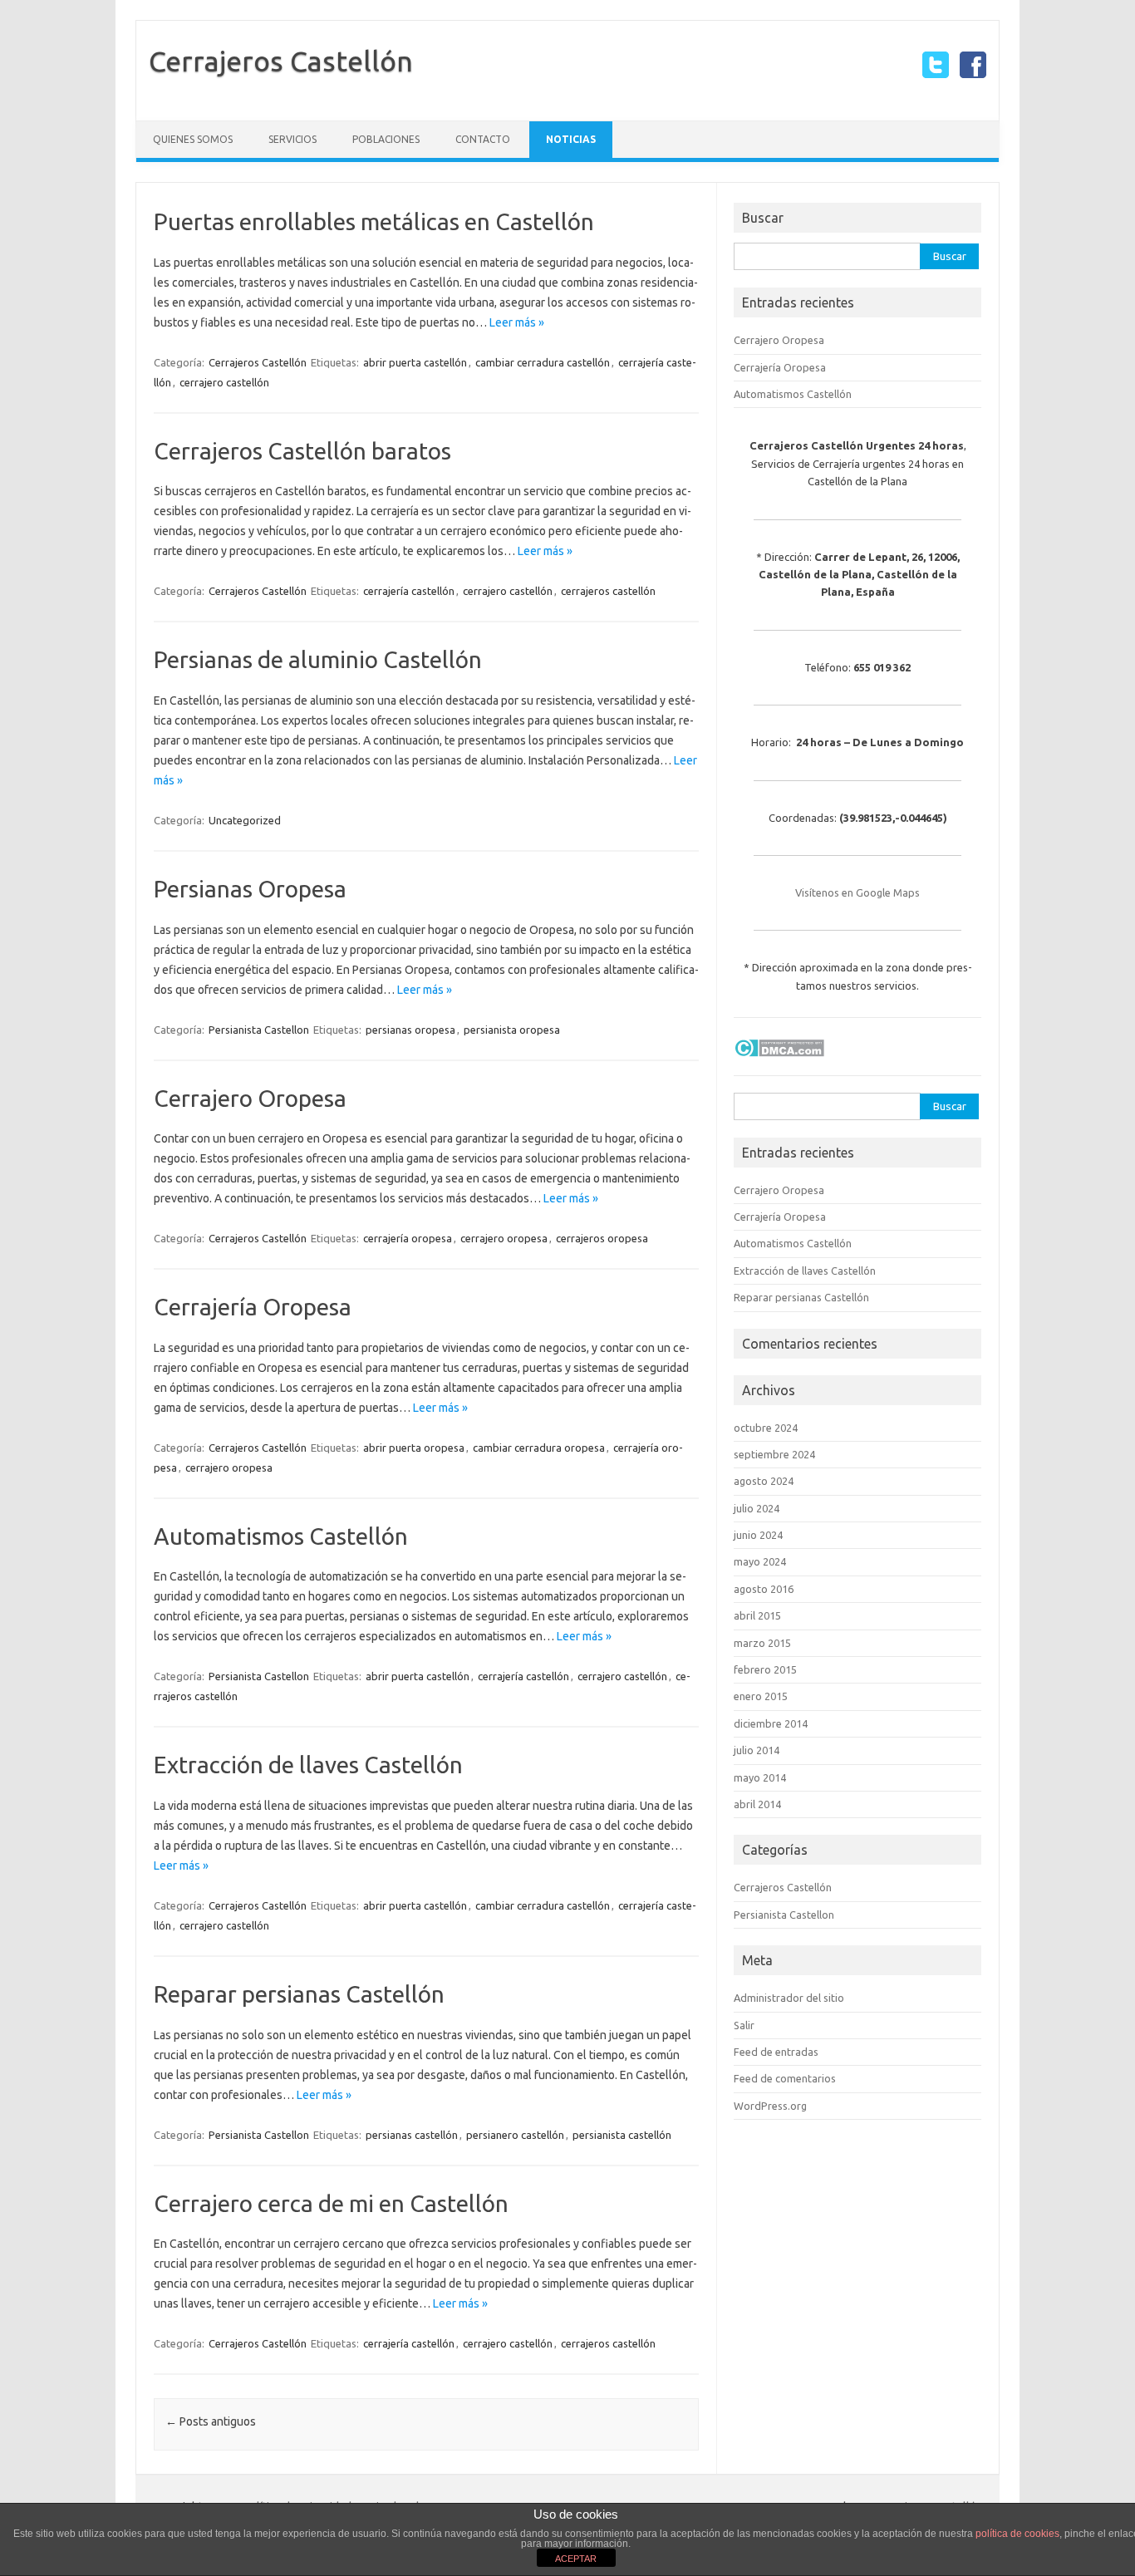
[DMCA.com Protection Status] (779, 1061)
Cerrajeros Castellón (281, 61)
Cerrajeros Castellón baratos (302, 451)
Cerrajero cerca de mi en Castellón (331, 2203)
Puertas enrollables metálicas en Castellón (374, 221)
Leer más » (517, 322)
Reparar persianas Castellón (299, 1994)
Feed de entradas (776, 2052)
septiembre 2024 (774, 1454)
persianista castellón (622, 2135)
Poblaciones (386, 139)
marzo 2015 (762, 1643)
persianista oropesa (512, 1030)
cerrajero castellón (224, 382)
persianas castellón (412, 2135)
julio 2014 (757, 1750)
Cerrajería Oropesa (253, 1307)
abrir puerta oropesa (414, 1448)
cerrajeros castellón (608, 591)
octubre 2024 (766, 1428)
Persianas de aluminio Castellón (318, 659)
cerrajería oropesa (408, 1238)
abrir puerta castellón (415, 362)
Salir (744, 2025)
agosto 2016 (764, 1589)
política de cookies (1017, 2534)
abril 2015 (757, 1615)
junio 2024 (758, 1535)
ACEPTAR (576, 2559)
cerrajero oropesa (504, 1238)
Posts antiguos (211, 2421)
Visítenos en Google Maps (857, 892)
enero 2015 (761, 1696)
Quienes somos (193, 139)
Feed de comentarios (785, 2078)
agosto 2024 (764, 1481)
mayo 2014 (760, 1777)
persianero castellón (515, 2135)
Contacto (483, 139)
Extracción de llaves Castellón (308, 1765)
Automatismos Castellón (281, 1536)
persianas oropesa (410, 1030)
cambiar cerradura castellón (543, 362)
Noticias (571, 139)
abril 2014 (757, 1804)
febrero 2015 (765, 1669)
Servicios (292, 139)
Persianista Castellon (259, 1030)
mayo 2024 (760, 1561)
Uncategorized (245, 820)
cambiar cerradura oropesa (539, 1448)
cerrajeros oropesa (602, 1238)
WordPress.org (770, 2106)
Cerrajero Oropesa (250, 1098)
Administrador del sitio (789, 1998)
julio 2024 (757, 1508)
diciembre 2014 (771, 1723)
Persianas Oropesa (250, 889)
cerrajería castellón (409, 591)
